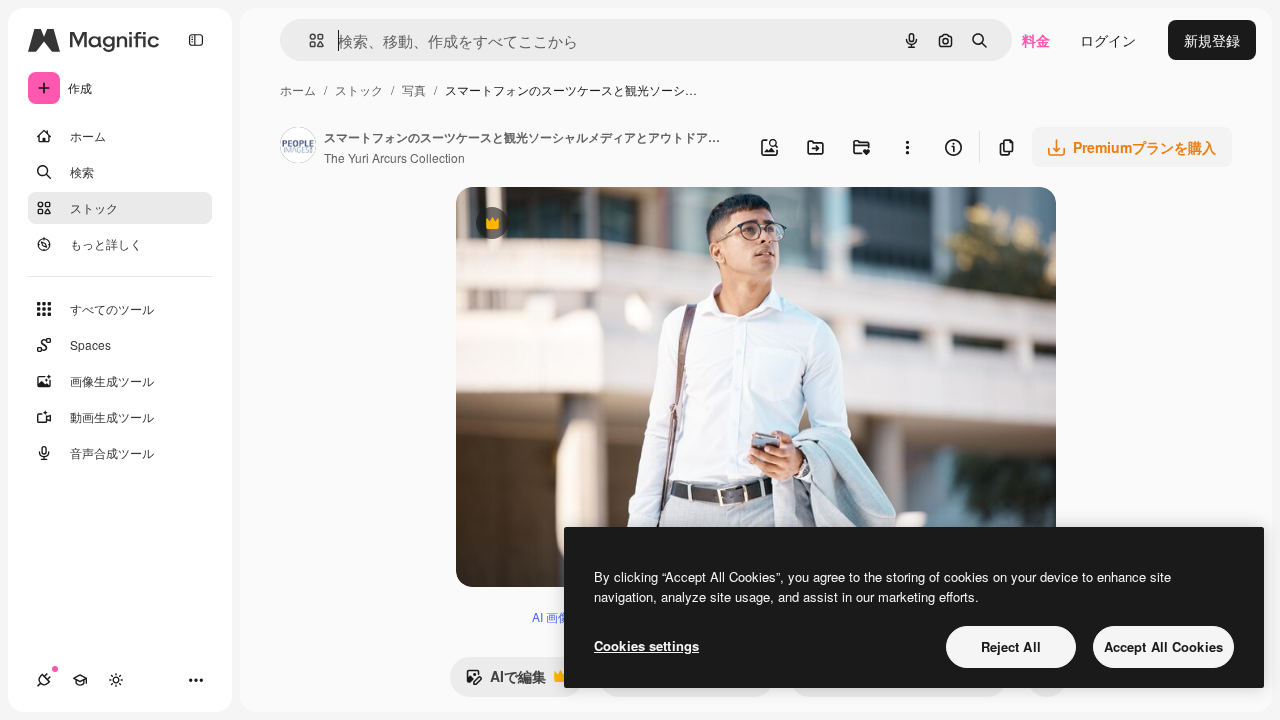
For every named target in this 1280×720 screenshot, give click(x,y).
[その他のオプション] (907, 147)
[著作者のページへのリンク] (298, 147)
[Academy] (80, 680)
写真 (414, 89)
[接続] (44, 680)
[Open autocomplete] (308, 40)
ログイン (1108, 40)
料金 (1036, 40)
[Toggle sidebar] (196, 40)
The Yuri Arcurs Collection (394, 157)
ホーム (298, 89)
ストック (359, 89)
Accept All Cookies (1163, 646)
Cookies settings (646, 645)
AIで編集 (505, 681)
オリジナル (593, 225)
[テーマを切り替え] (116, 680)
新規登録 (1212, 40)
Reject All (1011, 646)
